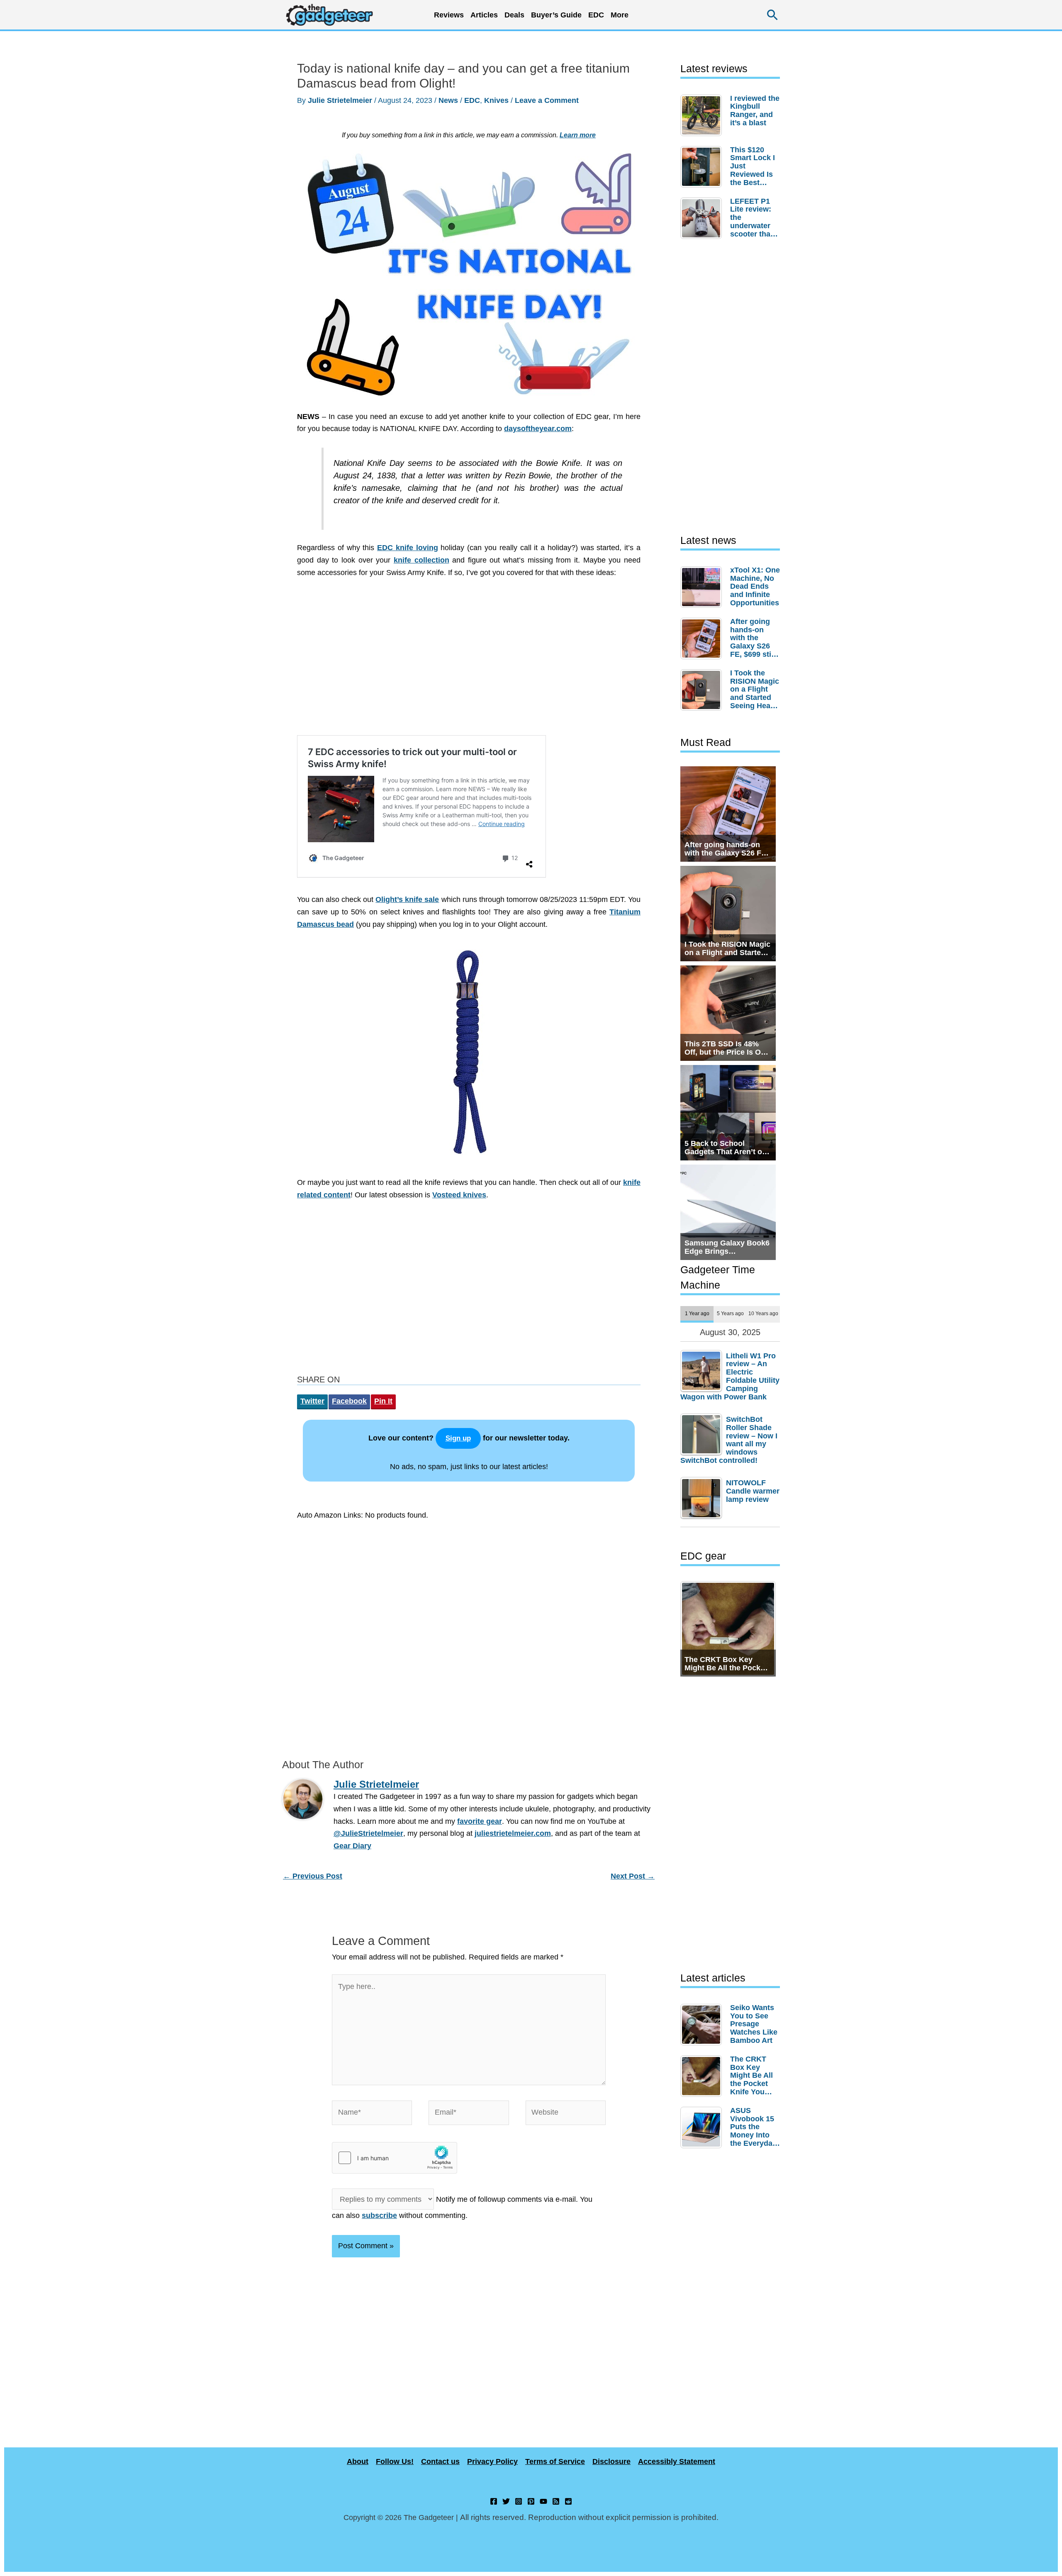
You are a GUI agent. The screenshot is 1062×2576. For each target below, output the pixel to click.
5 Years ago (730, 1313)
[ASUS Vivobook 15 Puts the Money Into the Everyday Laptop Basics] (703, 2128)
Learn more (578, 135)
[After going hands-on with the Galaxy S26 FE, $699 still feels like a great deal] (703, 639)
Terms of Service (555, 2461)
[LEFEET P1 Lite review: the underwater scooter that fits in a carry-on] (703, 218)
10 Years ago (763, 1313)
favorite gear (480, 1821)
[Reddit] (568, 2501)
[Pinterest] (531, 2501)
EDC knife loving (408, 548)
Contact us (440, 2461)
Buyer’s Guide (556, 15)
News (448, 100)
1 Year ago (697, 1313)
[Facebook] (494, 2501)
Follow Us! (395, 2461)
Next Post (633, 1876)
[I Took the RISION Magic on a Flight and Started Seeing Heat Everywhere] (703, 690)
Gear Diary (352, 1846)
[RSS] (556, 2501)
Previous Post (313, 1876)
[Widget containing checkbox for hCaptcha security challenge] (395, 2158)
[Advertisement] (469, 661)
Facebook (349, 1401)
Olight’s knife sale (407, 899)
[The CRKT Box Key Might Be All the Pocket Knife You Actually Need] (703, 2076)
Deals (514, 15)
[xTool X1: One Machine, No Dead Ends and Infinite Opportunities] (703, 587)
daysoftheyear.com (538, 429)
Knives (496, 100)
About (358, 2461)
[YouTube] (543, 2501)
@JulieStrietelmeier (368, 1833)
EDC (596, 15)
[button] (773, 15)
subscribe (379, 2215)
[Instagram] (519, 2501)
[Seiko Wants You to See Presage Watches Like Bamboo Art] (703, 2025)
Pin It (383, 1401)
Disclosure (611, 2461)
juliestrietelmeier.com (513, 1833)
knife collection (421, 560)
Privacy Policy (492, 2461)
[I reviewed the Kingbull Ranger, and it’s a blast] (703, 115)
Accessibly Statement (677, 2461)
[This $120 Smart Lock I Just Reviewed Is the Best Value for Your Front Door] (703, 167)
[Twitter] (506, 2501)
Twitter (312, 1401)
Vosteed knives (459, 1195)
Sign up (458, 1438)
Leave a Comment (547, 100)
